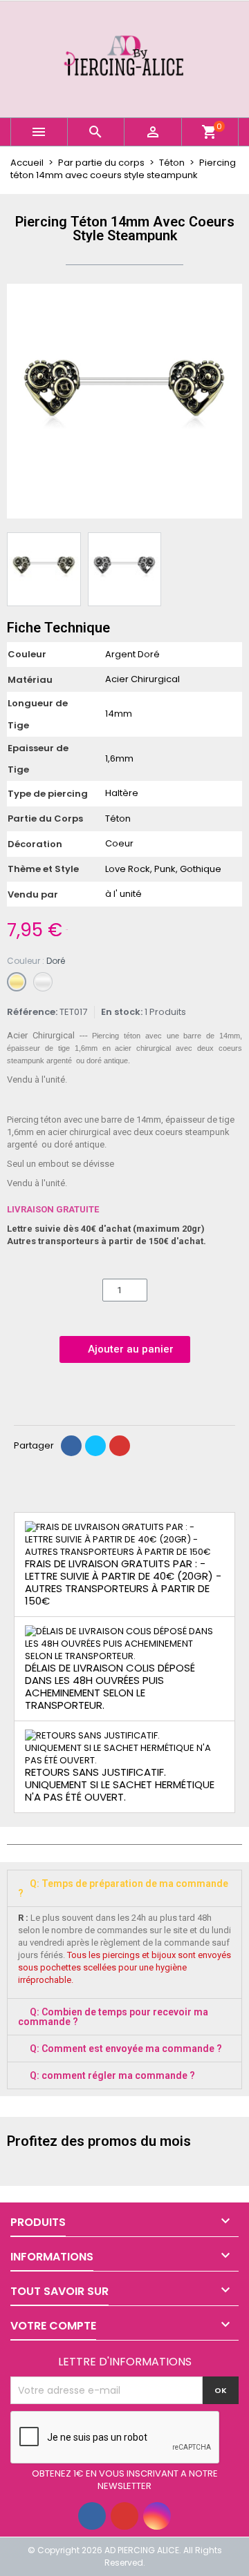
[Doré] (17, 982)
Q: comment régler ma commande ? (112, 2075)
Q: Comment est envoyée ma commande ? (126, 2049)
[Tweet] (95, 1446)
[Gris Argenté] (43, 982)
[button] (19, 401)
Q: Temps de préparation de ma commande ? (123, 1888)
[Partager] (71, 1446)
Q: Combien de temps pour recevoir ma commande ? (113, 2017)
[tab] (124, 1888)
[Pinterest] (120, 1446)
